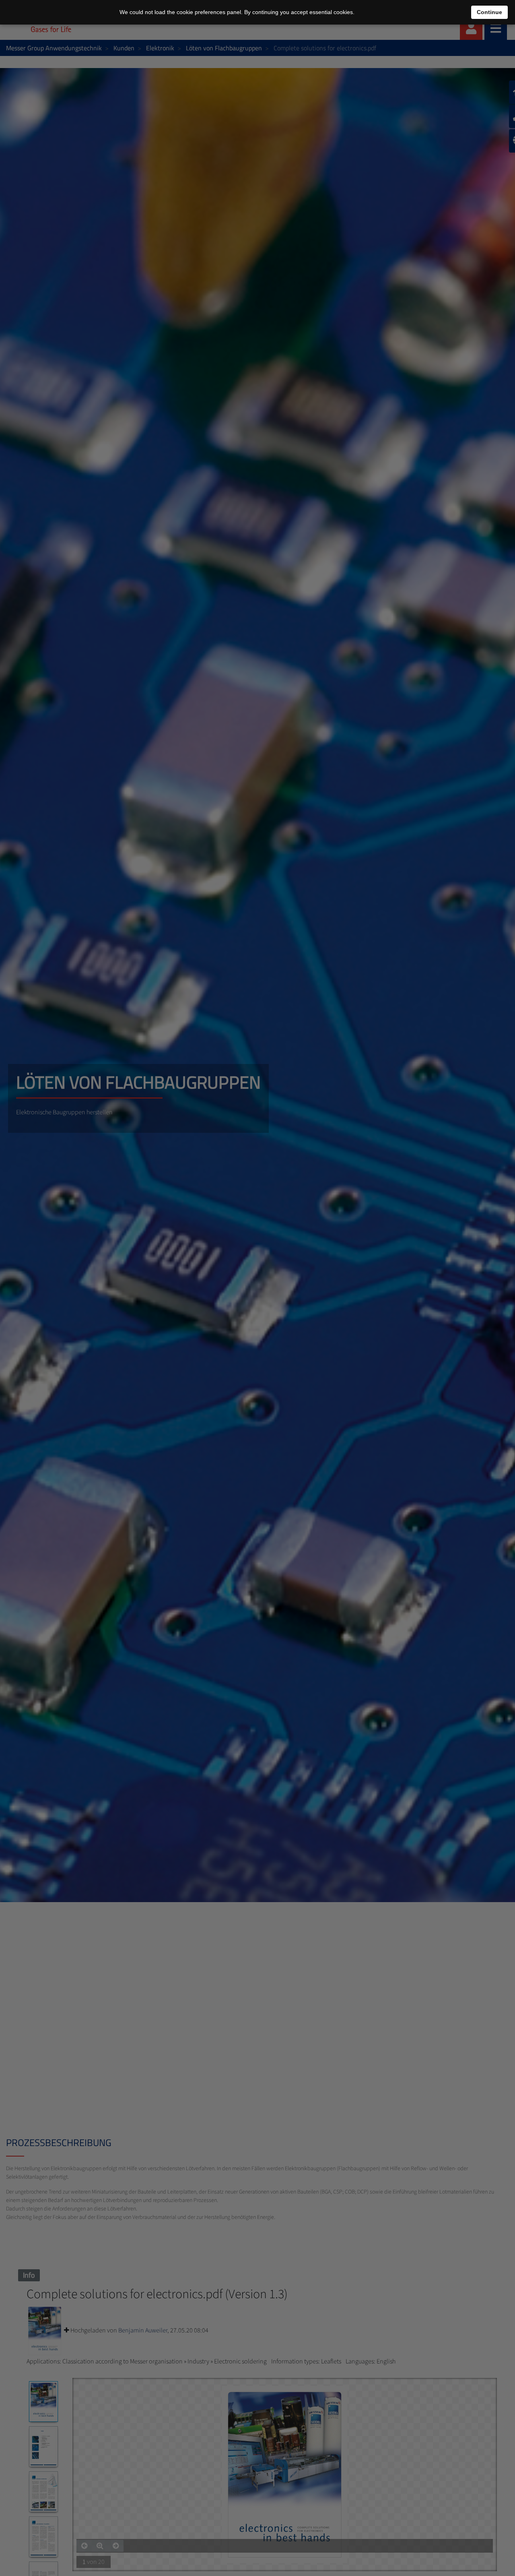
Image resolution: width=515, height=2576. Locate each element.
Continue (489, 12)
